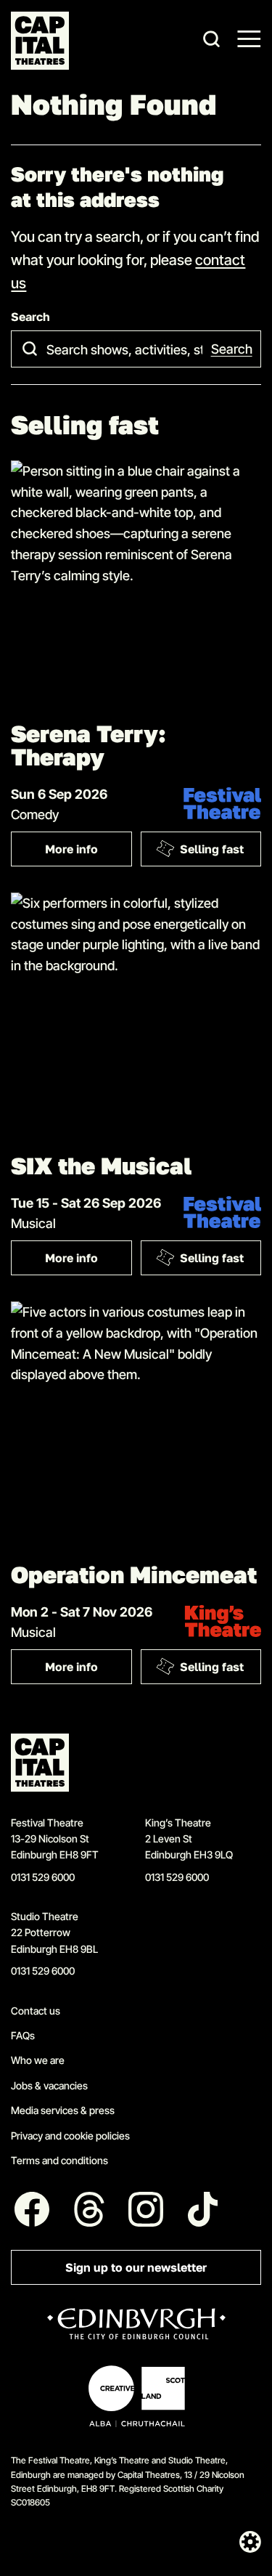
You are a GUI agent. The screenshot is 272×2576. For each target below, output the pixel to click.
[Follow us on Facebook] (32, 2209)
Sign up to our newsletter (136, 2268)
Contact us (36, 2011)
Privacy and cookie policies (70, 2136)
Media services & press (63, 2110)
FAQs (23, 2035)
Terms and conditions (59, 2160)
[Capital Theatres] (40, 41)
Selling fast (212, 849)
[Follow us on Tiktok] (203, 2209)
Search (30, 317)
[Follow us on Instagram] (147, 2209)
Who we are (38, 2060)
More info (88, 852)
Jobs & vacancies (49, 2085)
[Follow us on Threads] (89, 2209)
